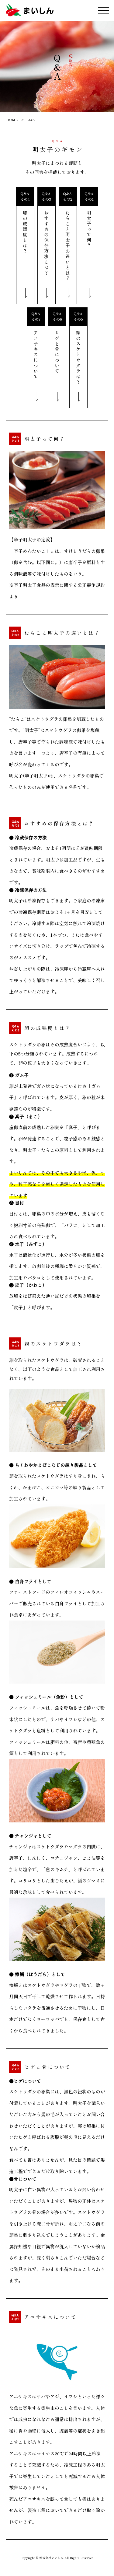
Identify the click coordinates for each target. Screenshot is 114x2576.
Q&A (31, 120)
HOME (12, 120)
